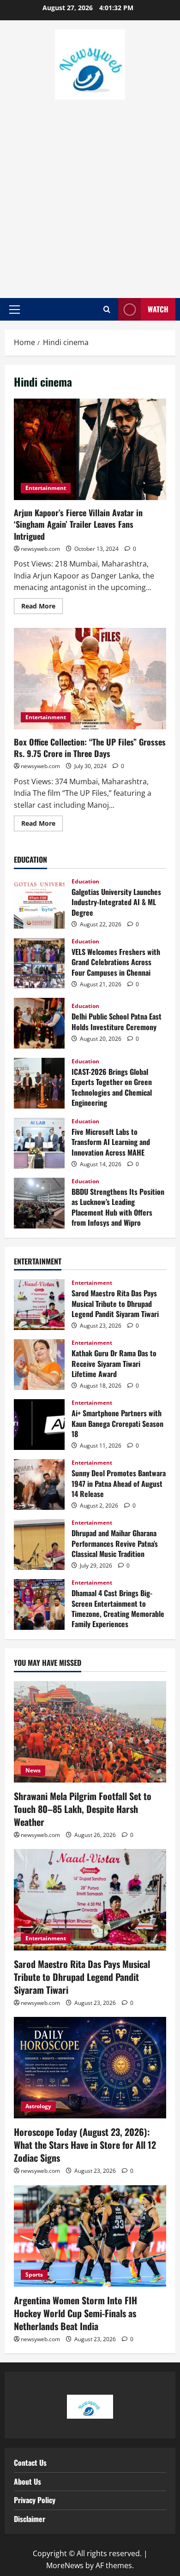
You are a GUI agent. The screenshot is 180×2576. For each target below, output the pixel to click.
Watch (158, 309)
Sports (34, 2275)
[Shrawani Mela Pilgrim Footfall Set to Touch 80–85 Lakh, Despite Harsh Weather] (90, 1732)
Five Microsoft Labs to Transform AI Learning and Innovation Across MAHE (39, 1143)
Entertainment (46, 488)
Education (85, 882)
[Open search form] (107, 310)
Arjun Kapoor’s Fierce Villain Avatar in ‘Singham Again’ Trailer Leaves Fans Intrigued (90, 449)
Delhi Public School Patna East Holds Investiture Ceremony (39, 1023)
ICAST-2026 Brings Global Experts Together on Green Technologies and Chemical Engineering (39, 1083)
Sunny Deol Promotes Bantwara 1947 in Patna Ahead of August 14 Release (39, 1485)
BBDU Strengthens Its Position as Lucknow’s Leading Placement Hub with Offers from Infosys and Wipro (39, 1203)
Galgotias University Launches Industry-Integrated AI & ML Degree (39, 903)
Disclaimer (30, 2519)
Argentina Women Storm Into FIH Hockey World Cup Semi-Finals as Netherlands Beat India (75, 2313)
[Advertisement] (90, 194)
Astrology (38, 2106)
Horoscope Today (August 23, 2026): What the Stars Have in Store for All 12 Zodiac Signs (85, 2145)
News (33, 1770)
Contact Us (30, 2463)
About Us (27, 2481)
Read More (42, 604)
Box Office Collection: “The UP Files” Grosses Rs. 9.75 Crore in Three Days (90, 679)
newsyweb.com (40, 549)
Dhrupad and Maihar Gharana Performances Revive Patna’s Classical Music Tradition (39, 1544)
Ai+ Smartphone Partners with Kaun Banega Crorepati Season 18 (39, 1425)
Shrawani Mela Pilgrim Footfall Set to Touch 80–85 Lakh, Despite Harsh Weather (83, 1809)
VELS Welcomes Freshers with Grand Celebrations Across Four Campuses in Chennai (39, 963)
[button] (15, 310)
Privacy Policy (35, 2500)
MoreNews (65, 2565)
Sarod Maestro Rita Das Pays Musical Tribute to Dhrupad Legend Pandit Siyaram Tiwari (39, 1305)
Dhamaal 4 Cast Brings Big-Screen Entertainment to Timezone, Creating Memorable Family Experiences (39, 1604)
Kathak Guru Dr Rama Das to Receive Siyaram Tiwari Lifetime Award (39, 1365)
